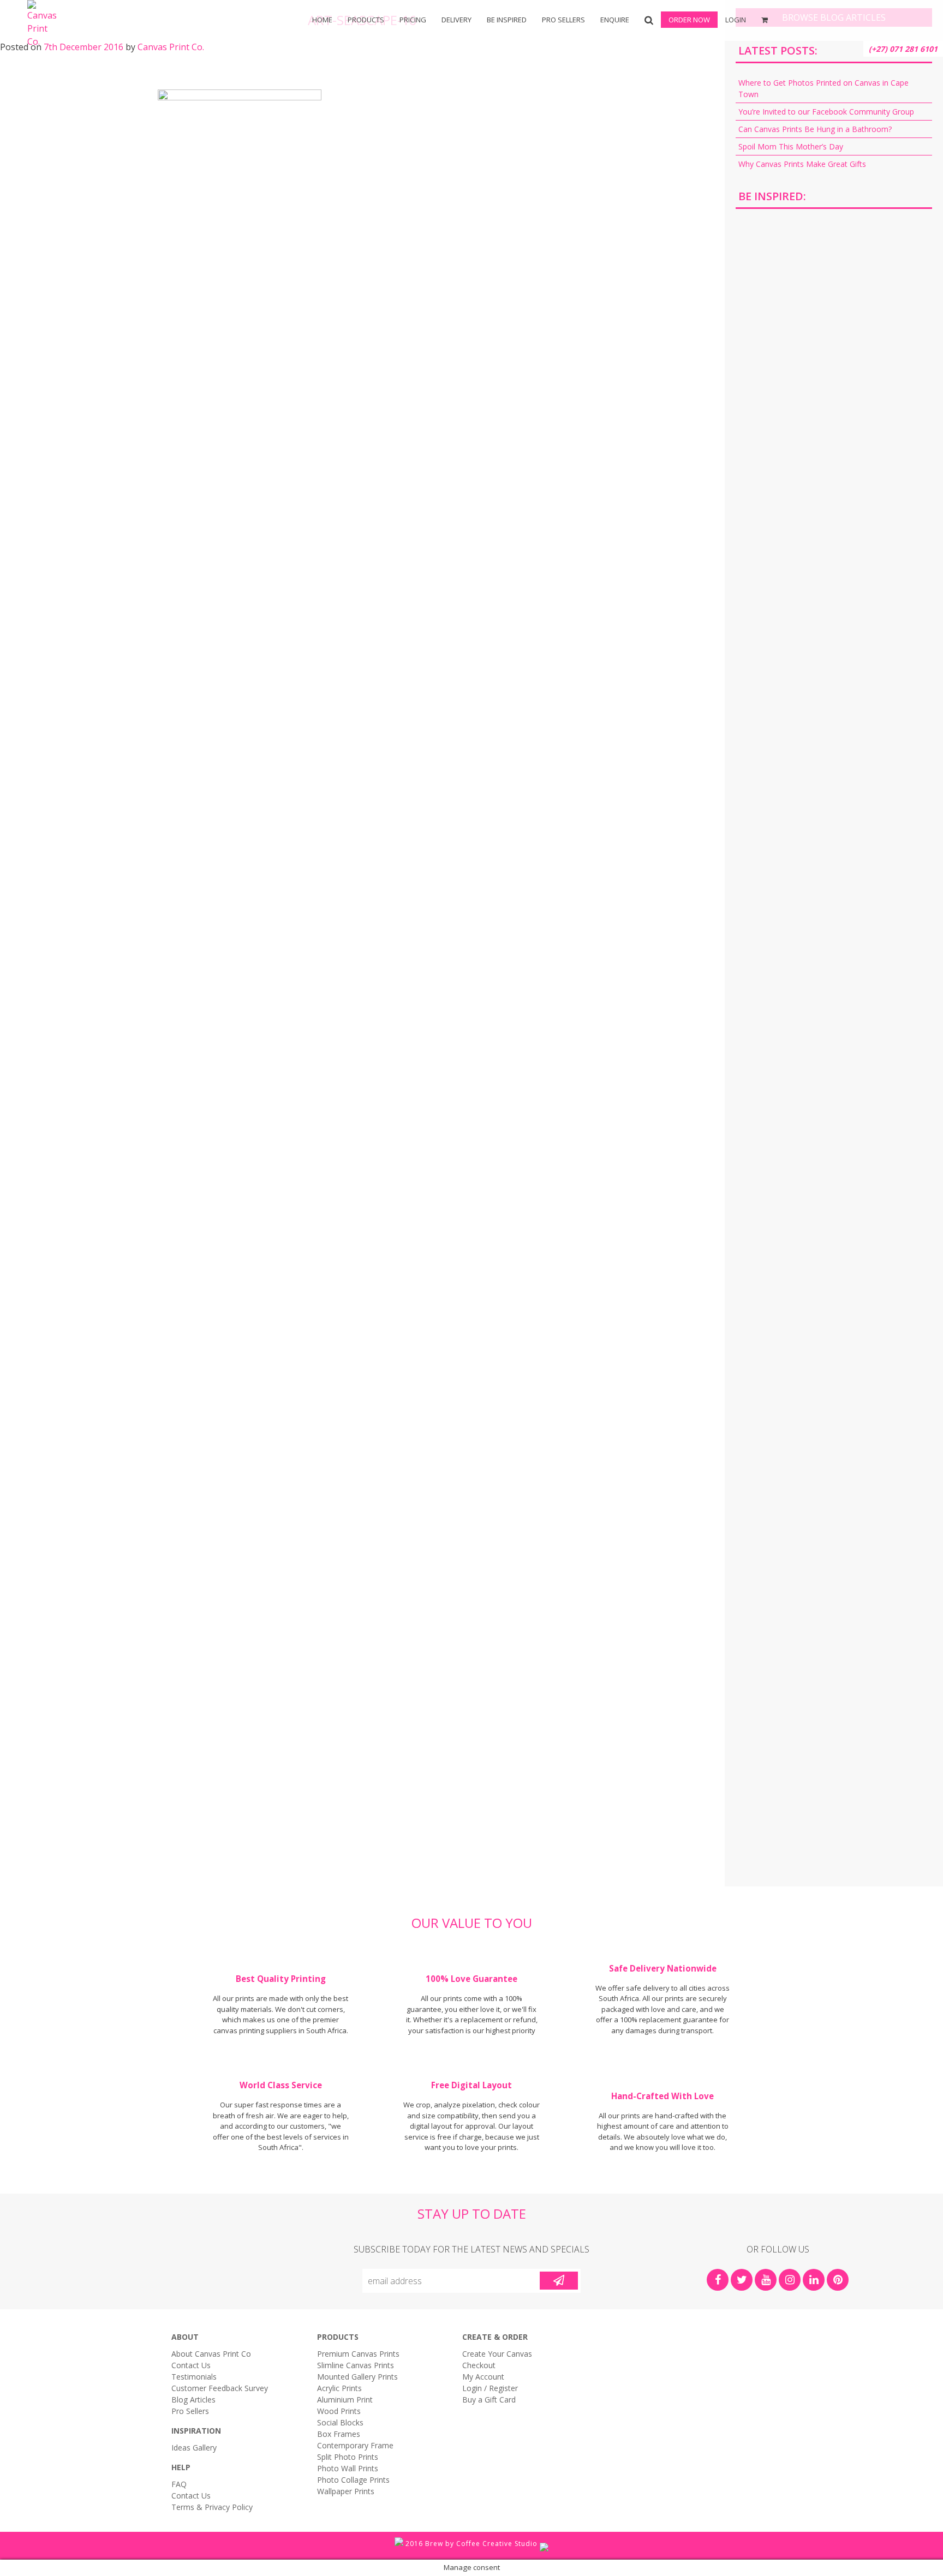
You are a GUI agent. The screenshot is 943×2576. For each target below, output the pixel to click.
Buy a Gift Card (489, 2400)
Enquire (615, 20)
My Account (483, 2377)
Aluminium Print (345, 2400)
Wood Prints (339, 2411)
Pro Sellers (563, 20)
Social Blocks (340, 2422)
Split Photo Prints (589, 55)
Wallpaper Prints (346, 2491)
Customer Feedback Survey (220, 2388)
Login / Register (490, 2388)
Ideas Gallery (194, 2448)
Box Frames (354, 55)
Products (366, 20)
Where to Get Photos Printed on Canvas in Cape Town (823, 88)
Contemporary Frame (355, 2445)
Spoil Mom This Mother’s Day (791, 146)
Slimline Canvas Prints (356, 2365)
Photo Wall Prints (348, 2468)
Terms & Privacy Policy (212, 2507)
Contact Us (191, 2365)
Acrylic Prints (119, 55)
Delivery (456, 20)
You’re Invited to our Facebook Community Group (826, 112)
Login (736, 20)
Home (322, 20)
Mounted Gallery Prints (357, 2377)
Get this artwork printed (834, 310)
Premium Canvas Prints (358, 2354)
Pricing (413, 20)
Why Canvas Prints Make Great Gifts (802, 164)
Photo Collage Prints (353, 2480)
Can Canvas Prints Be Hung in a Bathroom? (815, 129)
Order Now (689, 20)
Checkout (479, 2365)
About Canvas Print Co (211, 2354)
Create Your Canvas (497, 2354)
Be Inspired (507, 20)
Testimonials (194, 2377)
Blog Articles (193, 2400)
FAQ (179, 2484)
